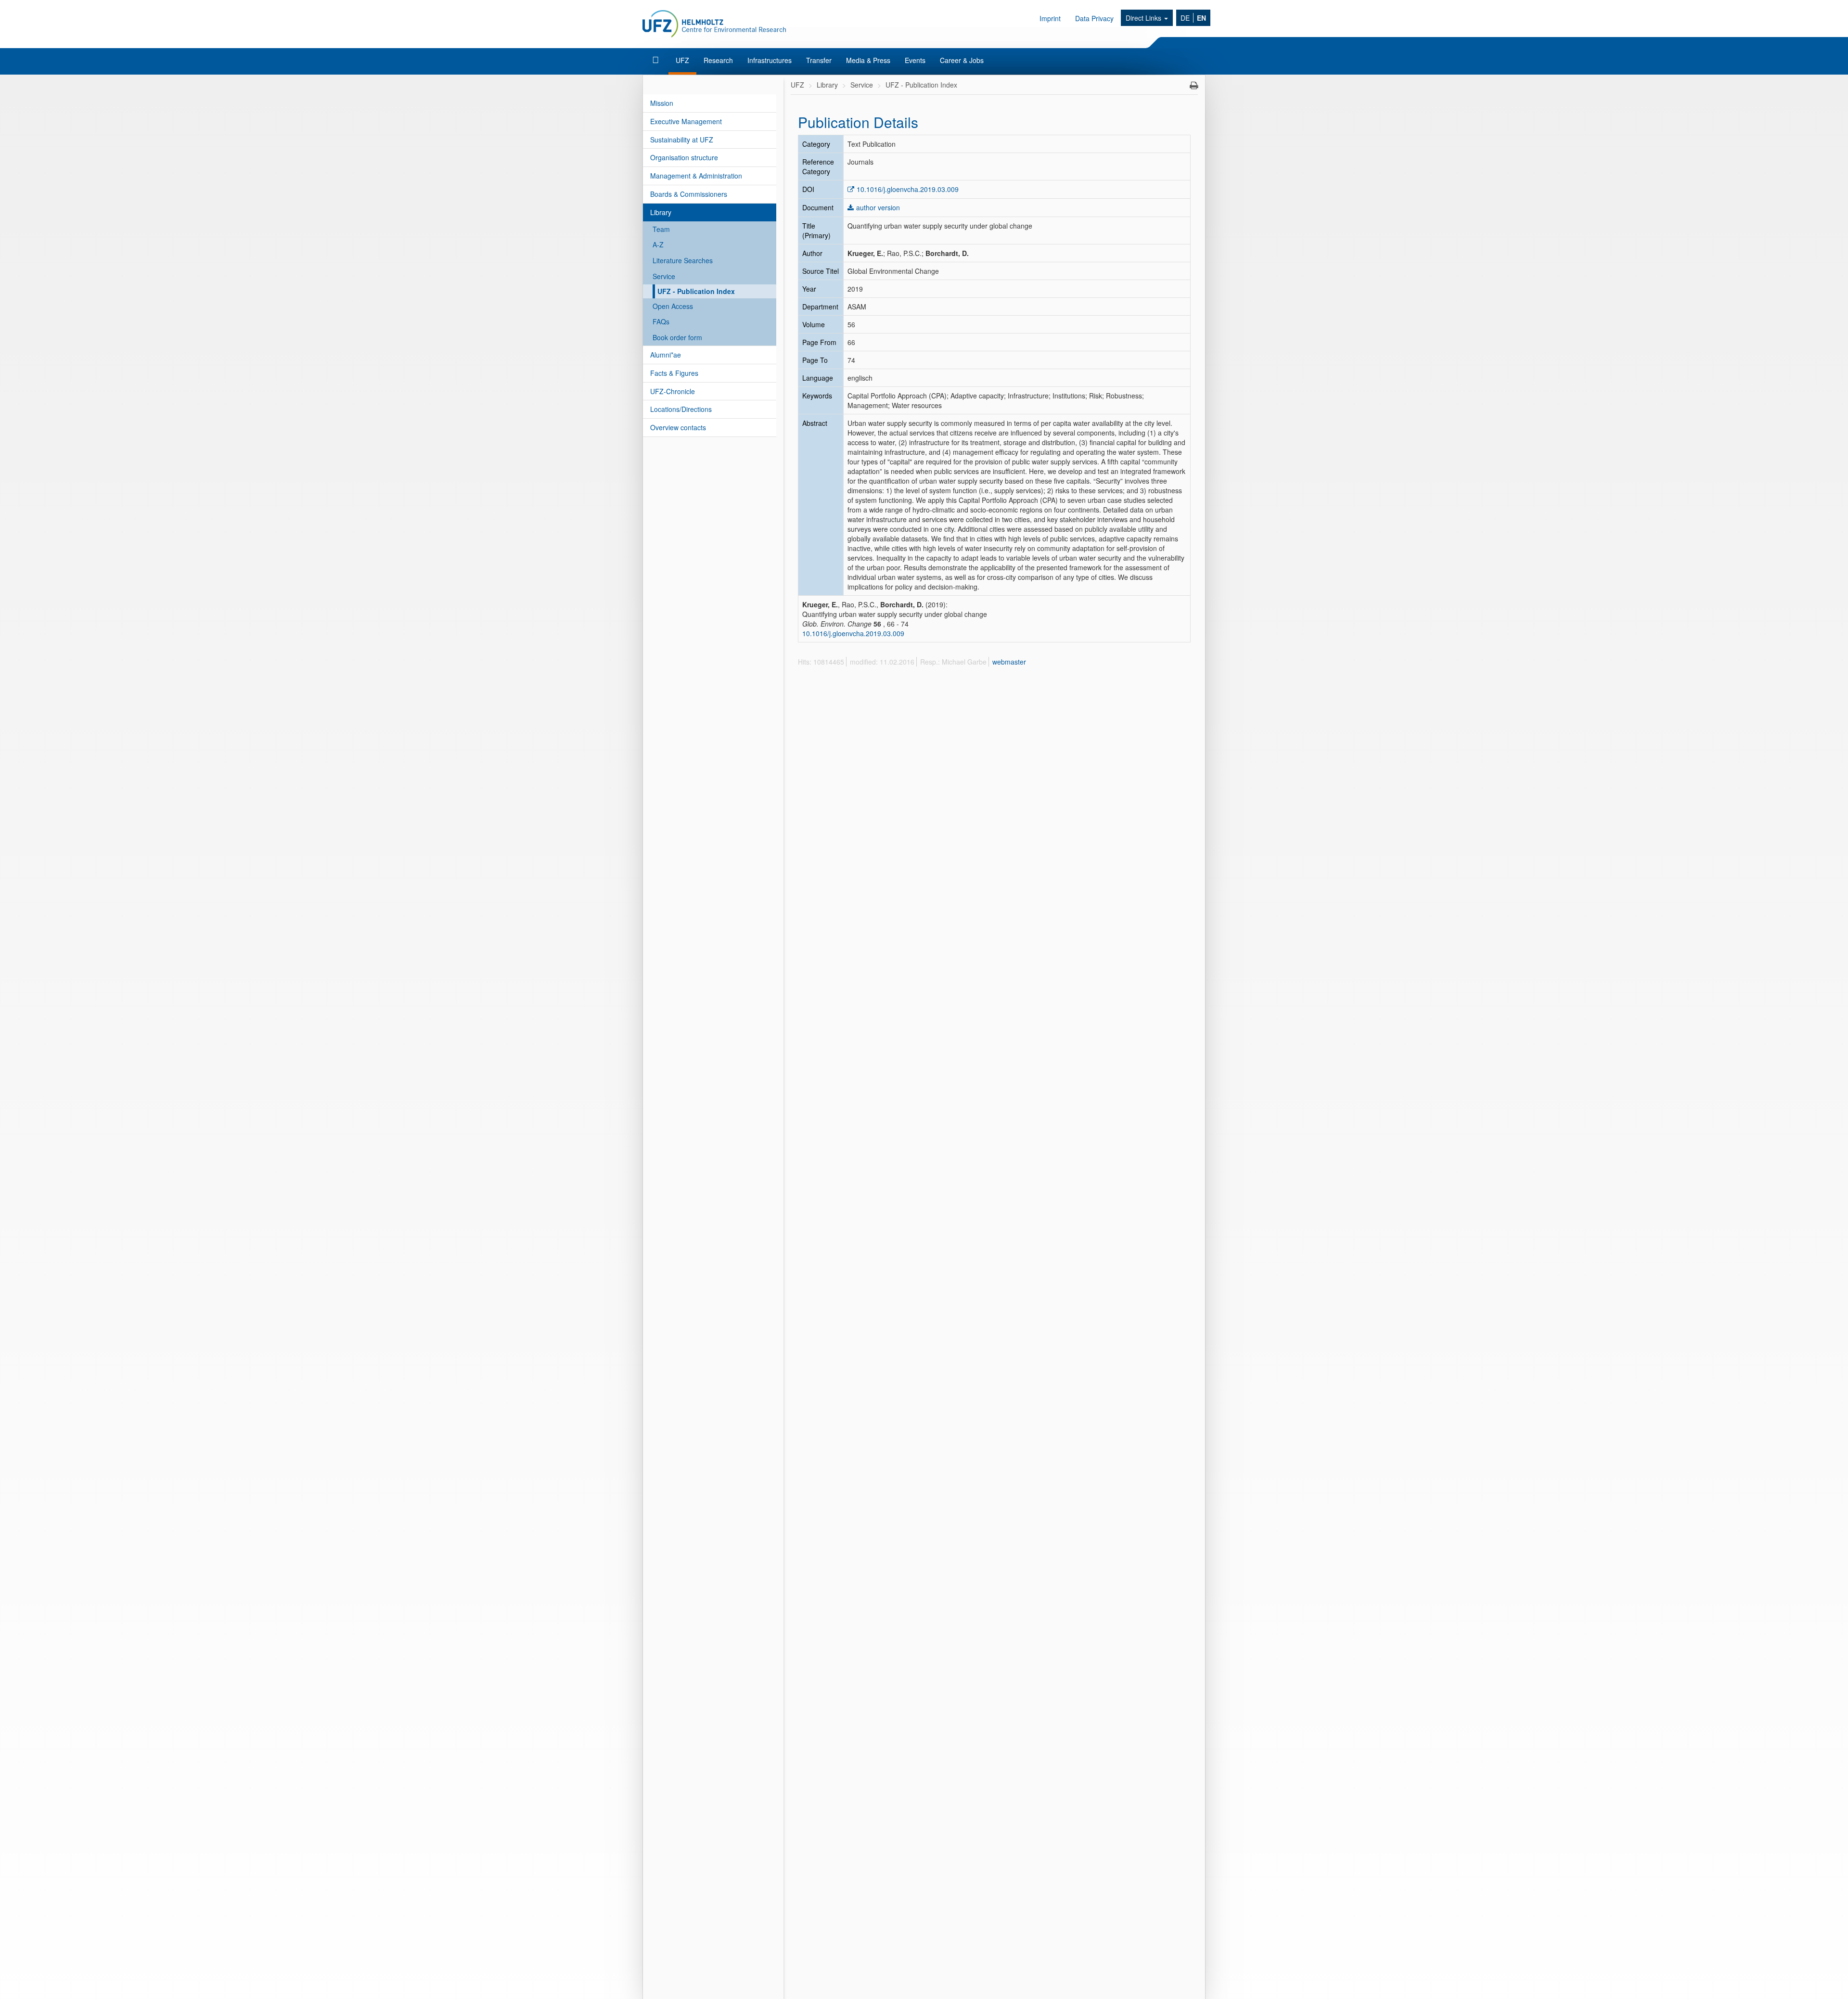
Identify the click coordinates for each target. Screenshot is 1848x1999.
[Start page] (657, 60)
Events (915, 60)
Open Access (673, 306)
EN (1201, 18)
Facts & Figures (674, 373)
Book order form (677, 337)
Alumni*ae (666, 355)
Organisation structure (684, 157)
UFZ (682, 60)
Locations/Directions (681, 409)
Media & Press (868, 60)
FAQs (661, 321)
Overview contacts (678, 427)
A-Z (658, 244)
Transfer (819, 60)
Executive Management (686, 121)
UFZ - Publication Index (696, 291)
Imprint (1050, 18)
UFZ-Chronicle (673, 391)
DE (1185, 18)
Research (718, 60)
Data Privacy (1094, 18)
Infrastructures (770, 60)
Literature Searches (683, 260)
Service (664, 276)
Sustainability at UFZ (682, 140)
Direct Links (1144, 18)
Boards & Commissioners (689, 194)
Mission (662, 103)
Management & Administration (696, 176)
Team (661, 229)
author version (878, 207)
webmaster (1009, 662)
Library (661, 212)
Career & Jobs (962, 60)
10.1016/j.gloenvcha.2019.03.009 (908, 189)
